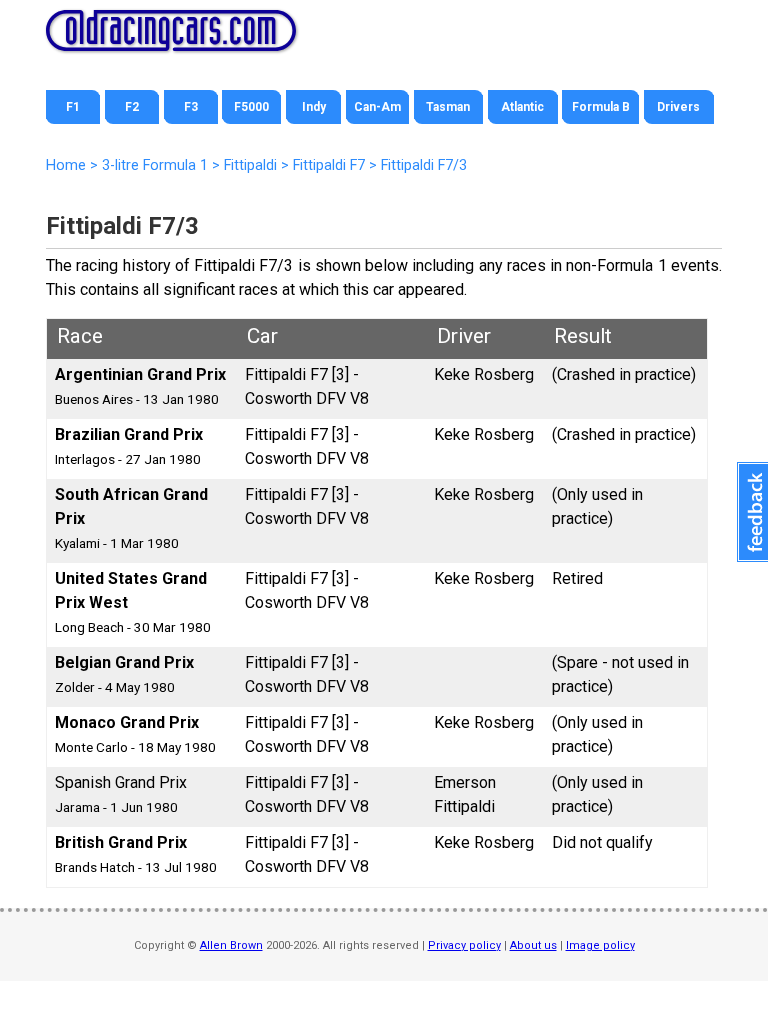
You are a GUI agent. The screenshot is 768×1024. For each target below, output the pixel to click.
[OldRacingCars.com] (171, 40)
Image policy (600, 945)
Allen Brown (231, 945)
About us (533, 945)
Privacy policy (464, 945)
